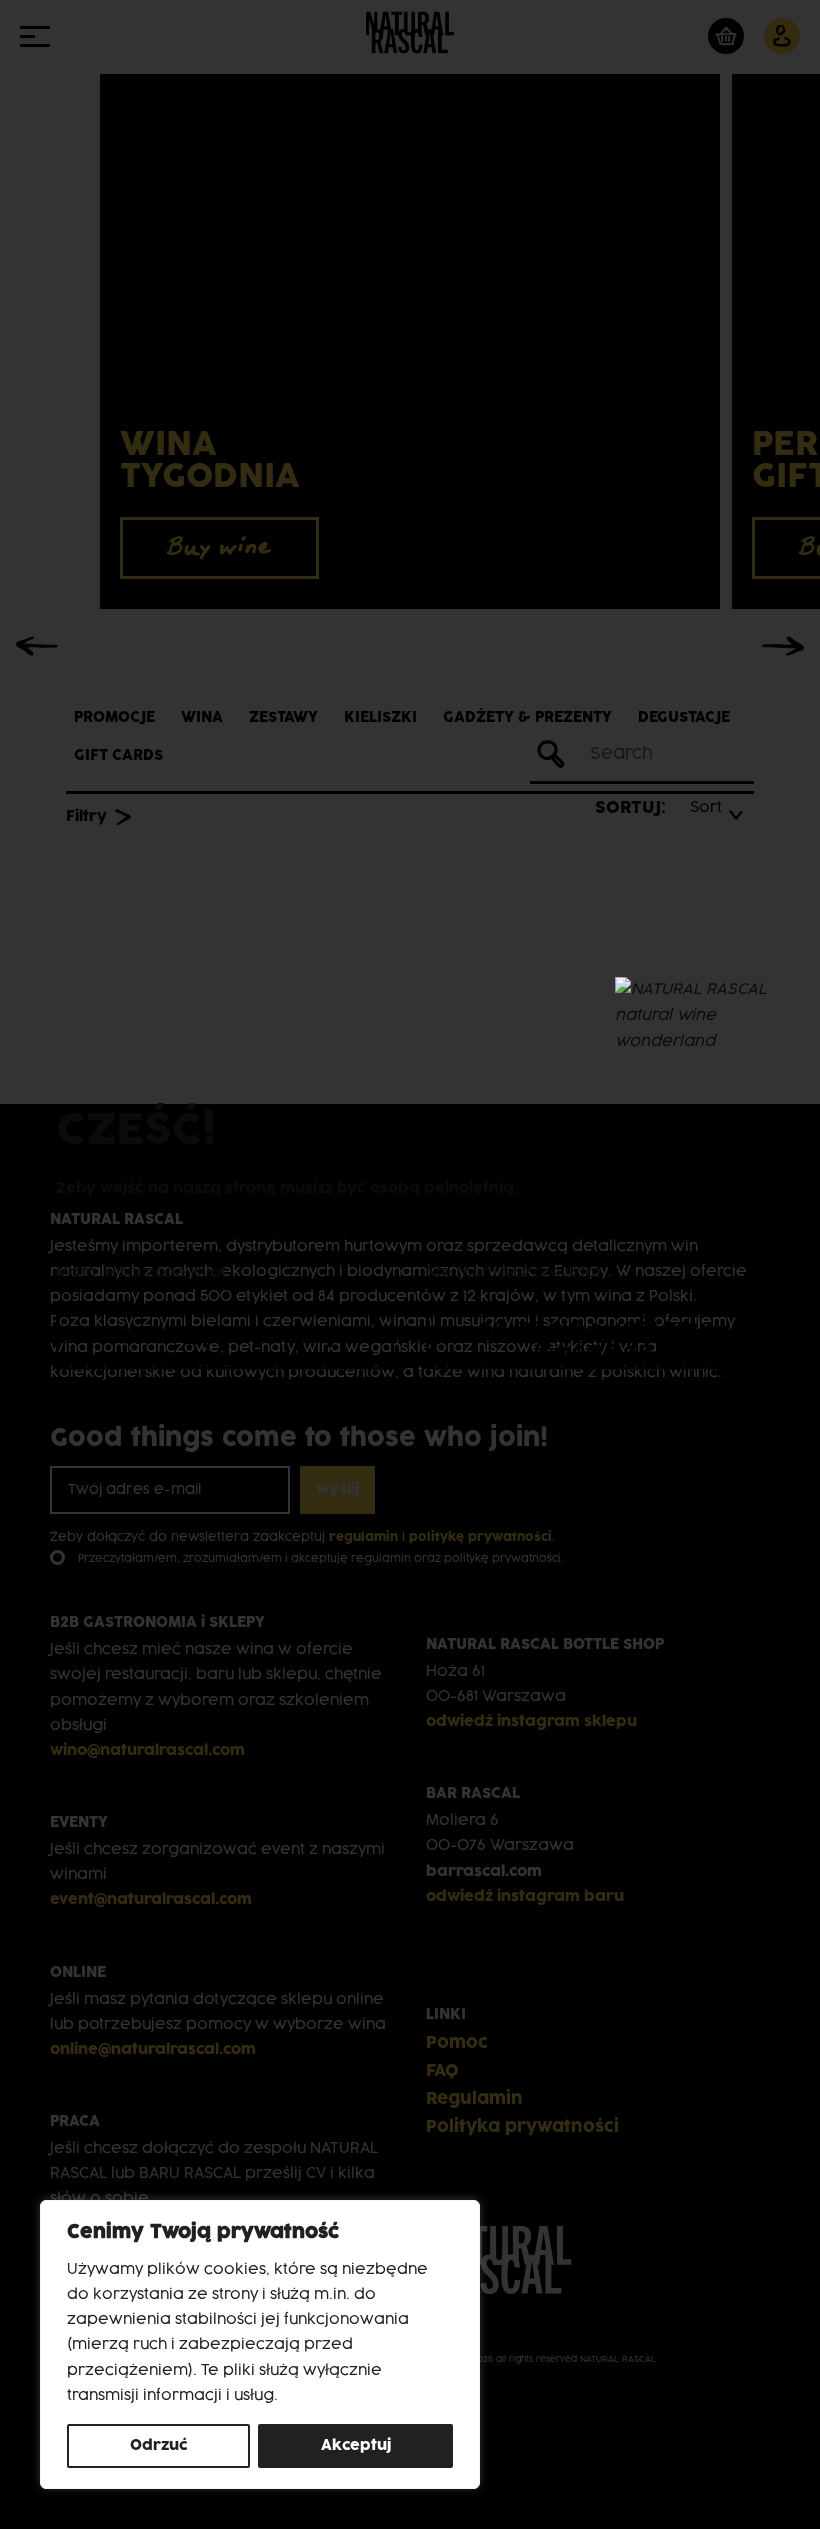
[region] (260, 2344)
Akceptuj (356, 2445)
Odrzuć (159, 2445)
